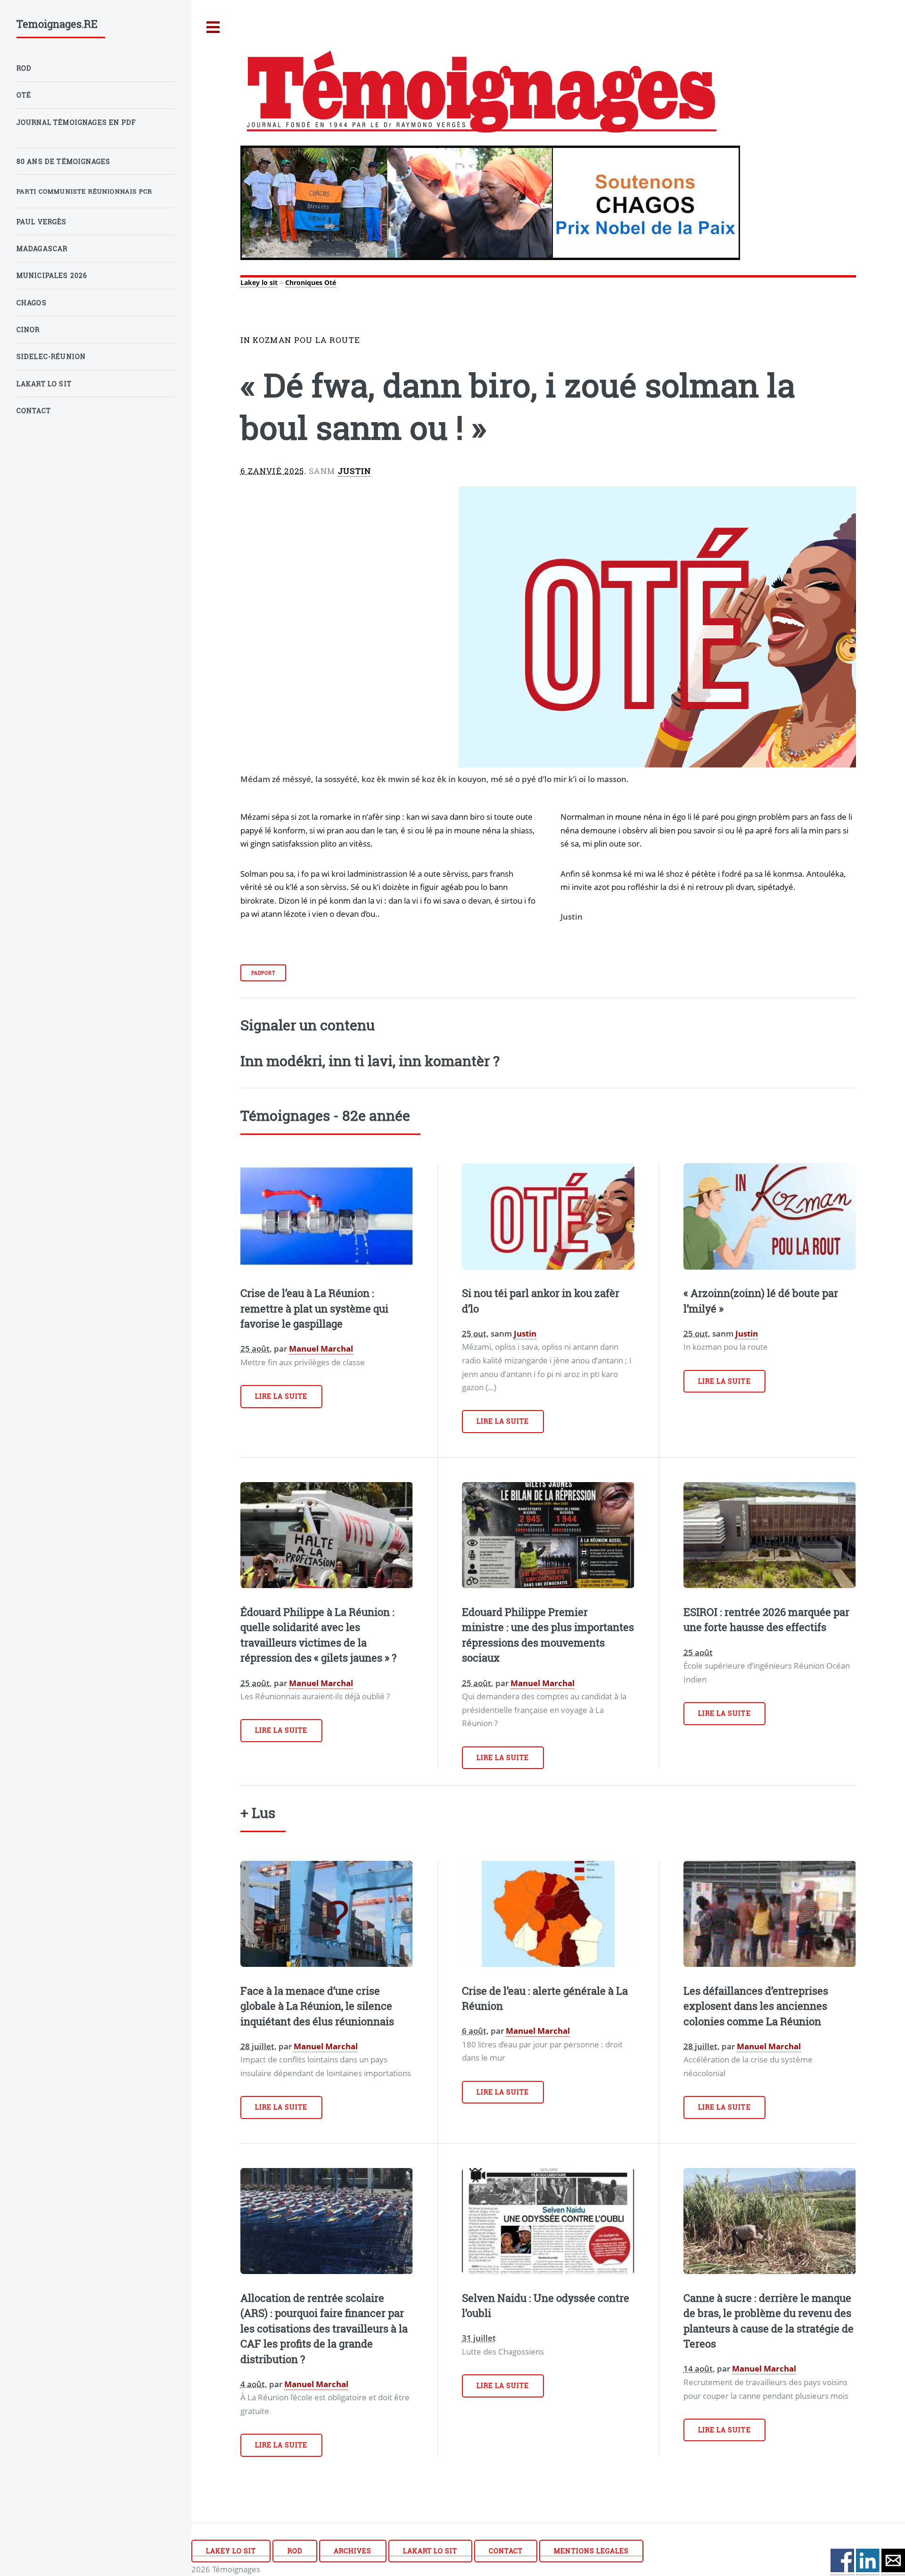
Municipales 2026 (52, 275)
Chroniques (304, 282)
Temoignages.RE (57, 24)
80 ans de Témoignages (64, 161)
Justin (355, 471)
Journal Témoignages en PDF (76, 122)
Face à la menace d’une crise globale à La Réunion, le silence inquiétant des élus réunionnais (317, 2006)
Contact (506, 2551)
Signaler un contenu (308, 1025)
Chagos (32, 303)
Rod (295, 2551)
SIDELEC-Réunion (51, 356)
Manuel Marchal (321, 1348)
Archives (353, 2551)
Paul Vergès (42, 222)
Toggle (214, 28)
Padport (263, 973)
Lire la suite (281, 1396)
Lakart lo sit (430, 2551)
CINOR (28, 330)
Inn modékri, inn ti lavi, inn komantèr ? (370, 1060)
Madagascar (42, 249)
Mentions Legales (591, 2551)
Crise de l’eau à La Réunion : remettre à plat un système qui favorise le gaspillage (314, 1308)
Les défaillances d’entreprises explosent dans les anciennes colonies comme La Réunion (756, 2006)
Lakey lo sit (259, 282)
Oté (330, 282)
